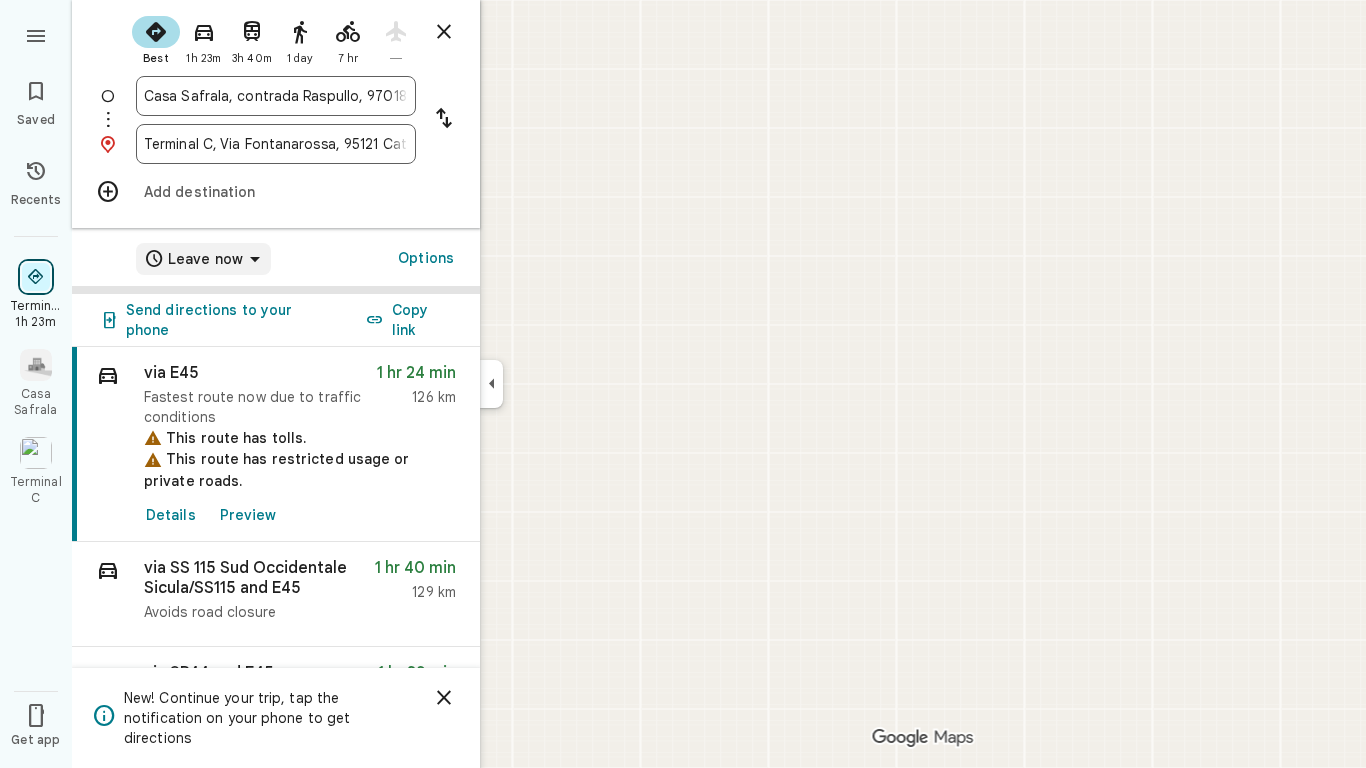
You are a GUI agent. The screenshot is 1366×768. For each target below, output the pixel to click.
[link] (276, 444)
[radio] (156, 38)
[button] (276, 594)
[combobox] (276, 96)
